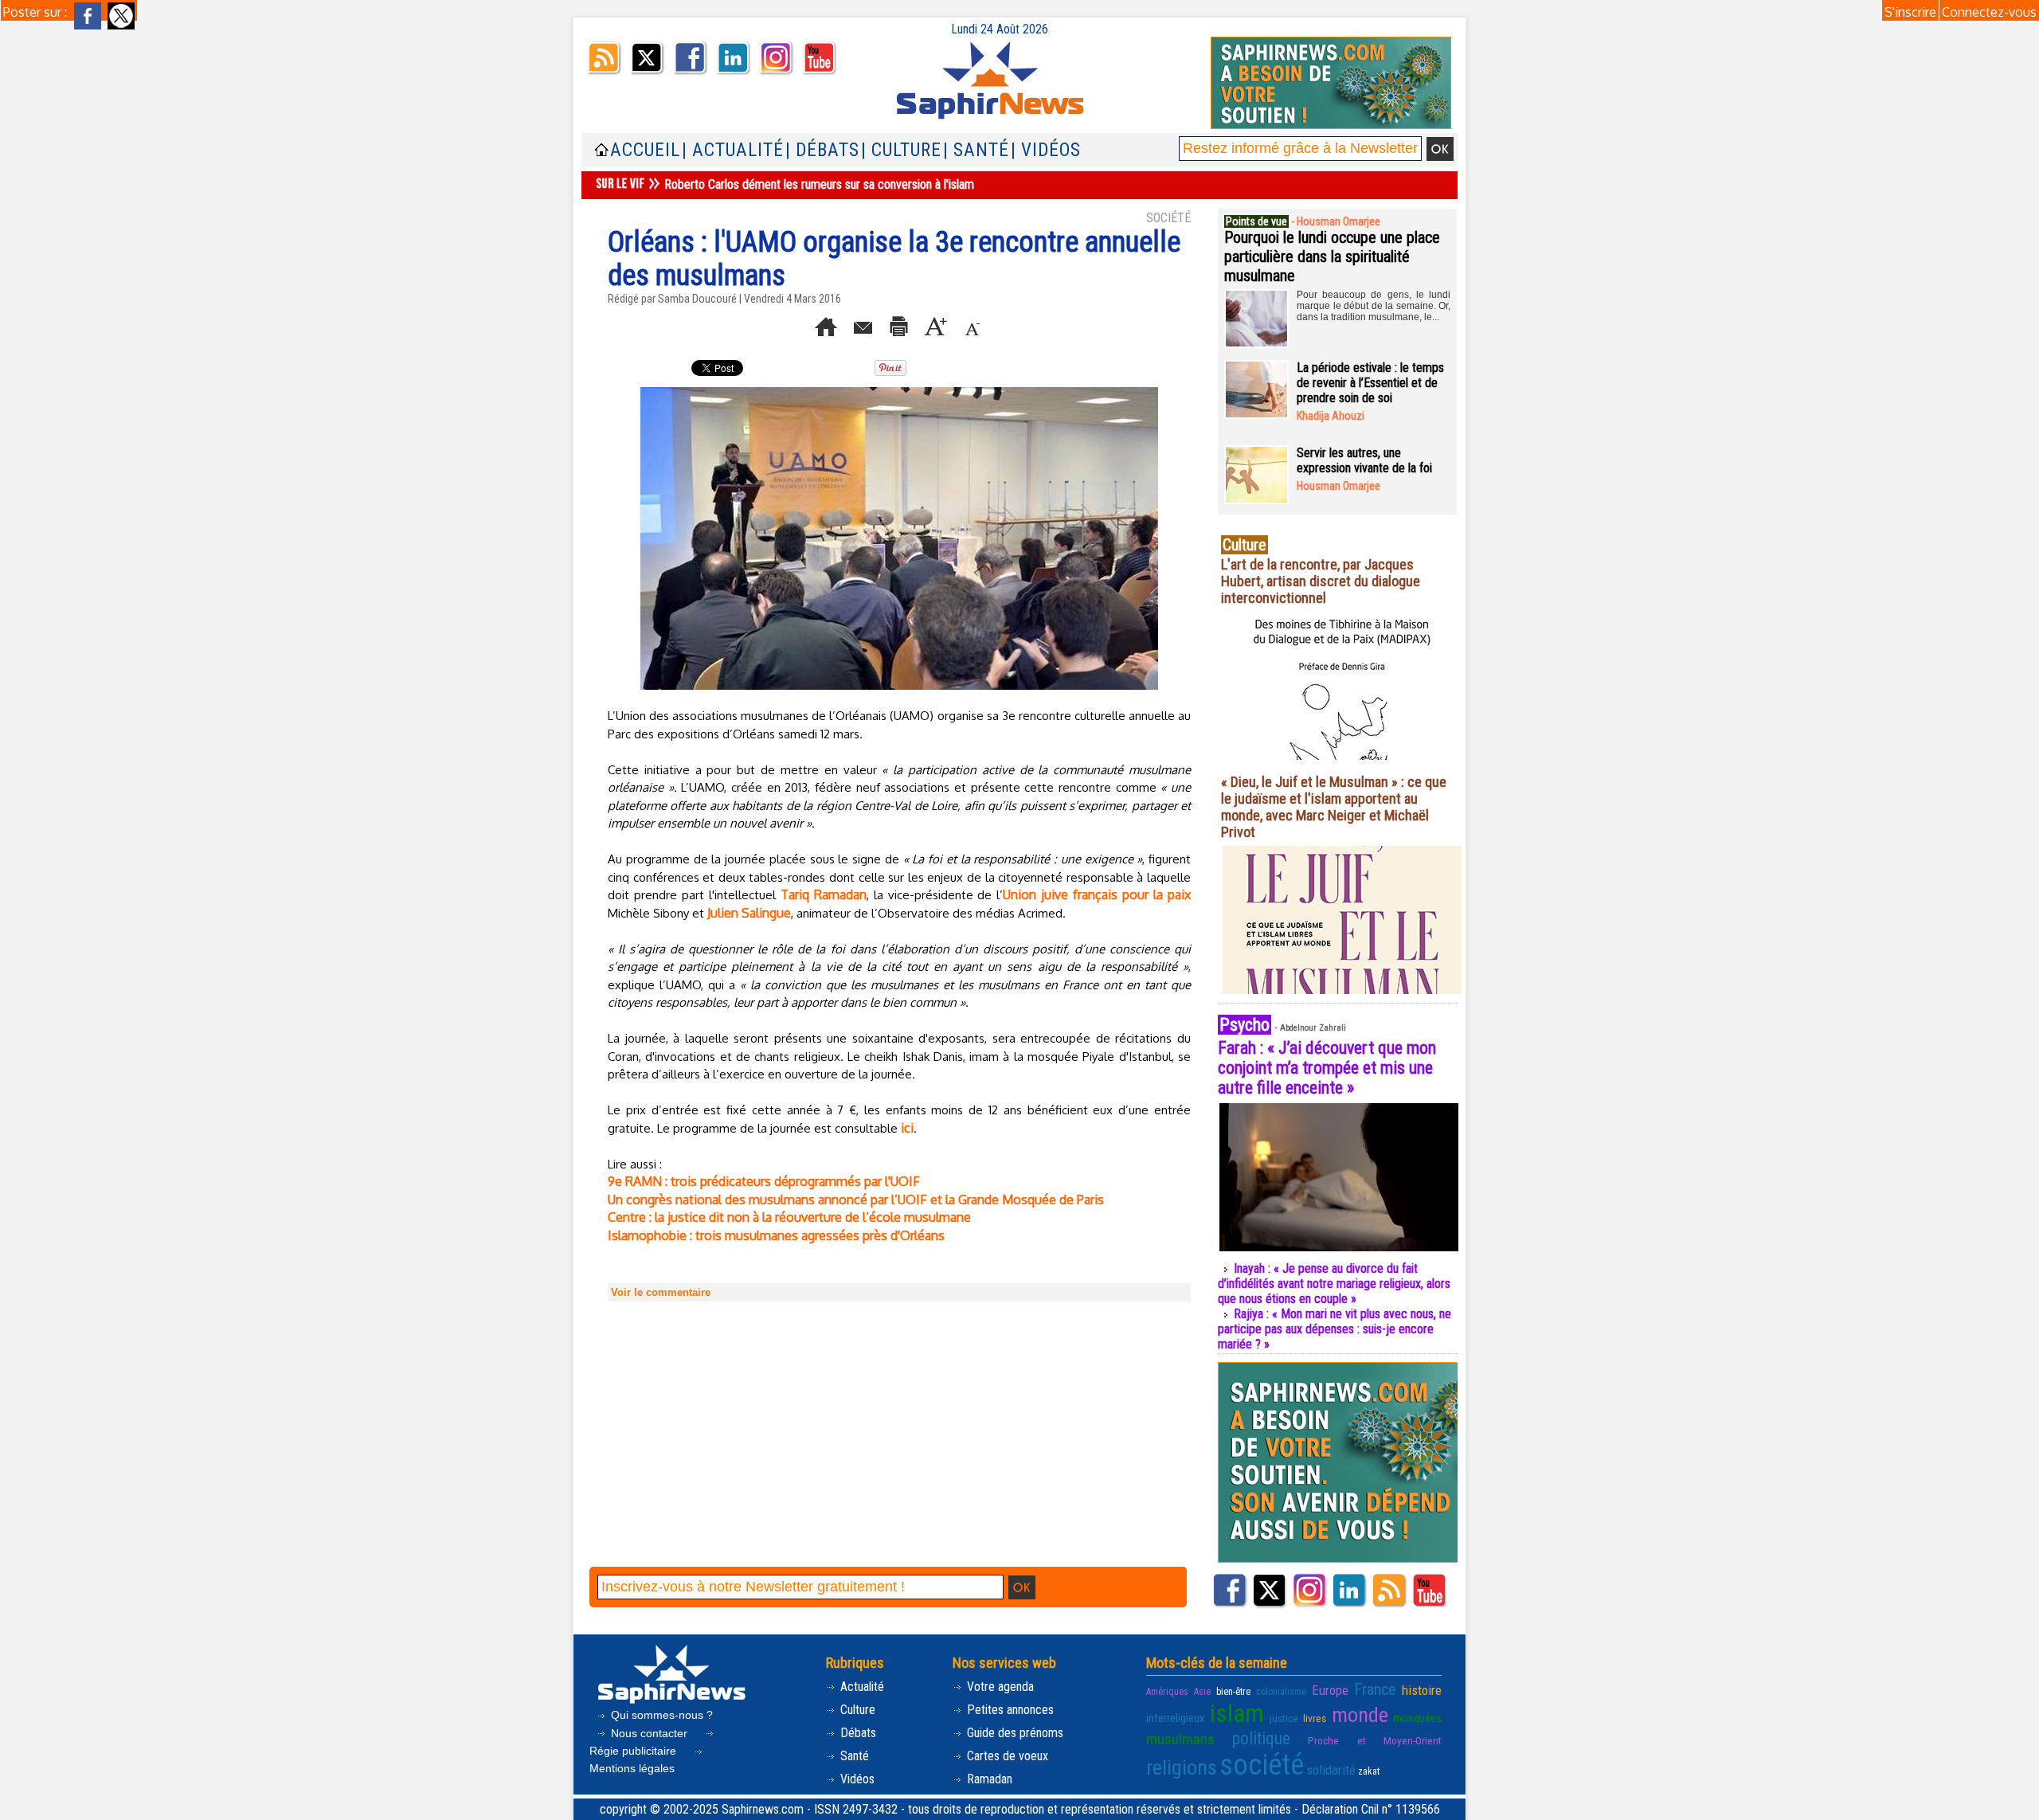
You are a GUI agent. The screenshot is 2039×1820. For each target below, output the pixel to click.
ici (907, 1128)
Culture (856, 1710)
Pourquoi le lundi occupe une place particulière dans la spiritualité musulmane (1332, 256)
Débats (857, 1733)
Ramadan (988, 1779)
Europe (1330, 1690)
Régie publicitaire (634, 1751)
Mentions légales (632, 1768)
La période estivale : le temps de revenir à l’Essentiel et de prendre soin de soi (1370, 383)
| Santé (976, 150)
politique (1261, 1738)
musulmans (1180, 1739)
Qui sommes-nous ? (660, 1715)
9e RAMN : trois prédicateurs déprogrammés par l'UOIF (764, 1181)
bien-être (1233, 1692)
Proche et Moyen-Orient (1375, 1740)
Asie (1202, 1692)
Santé (853, 1756)
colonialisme (1281, 1692)
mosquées (1417, 1718)
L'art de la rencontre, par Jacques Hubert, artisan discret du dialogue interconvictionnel (1321, 581)
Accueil (645, 150)
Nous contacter (649, 1733)
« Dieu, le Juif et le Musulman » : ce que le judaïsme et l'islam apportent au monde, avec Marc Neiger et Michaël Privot (1334, 807)
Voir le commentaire (661, 1292)
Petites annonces (1009, 1710)
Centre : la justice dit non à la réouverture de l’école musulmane (789, 1217)
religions (1182, 1767)
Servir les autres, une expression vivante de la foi (1364, 460)
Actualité (861, 1687)
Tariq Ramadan (824, 894)
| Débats (822, 150)
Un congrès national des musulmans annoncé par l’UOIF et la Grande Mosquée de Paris (856, 1200)
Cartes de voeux (1006, 1756)
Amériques (1167, 1692)
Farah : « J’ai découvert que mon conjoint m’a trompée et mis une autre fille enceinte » (1327, 1068)
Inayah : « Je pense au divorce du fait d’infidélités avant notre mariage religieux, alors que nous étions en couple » (1334, 1284)
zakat (1369, 1771)
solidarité (1331, 1770)
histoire (1422, 1690)
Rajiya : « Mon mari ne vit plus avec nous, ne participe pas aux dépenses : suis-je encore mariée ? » (1335, 1329)
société (1262, 1765)
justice (1284, 1718)
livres (1315, 1718)
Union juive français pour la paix (1097, 894)
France (1375, 1689)
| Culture (901, 150)
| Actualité (733, 150)
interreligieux (1176, 1718)
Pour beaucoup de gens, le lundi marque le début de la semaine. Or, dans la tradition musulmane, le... (1374, 306)
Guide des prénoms (1014, 1733)
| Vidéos (1046, 150)
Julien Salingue (749, 913)
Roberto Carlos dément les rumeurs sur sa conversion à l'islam (819, 184)
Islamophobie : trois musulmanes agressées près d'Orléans (776, 1235)
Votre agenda (999, 1687)
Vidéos (856, 1779)
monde (1360, 1715)
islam (1237, 1714)
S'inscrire (1910, 12)
